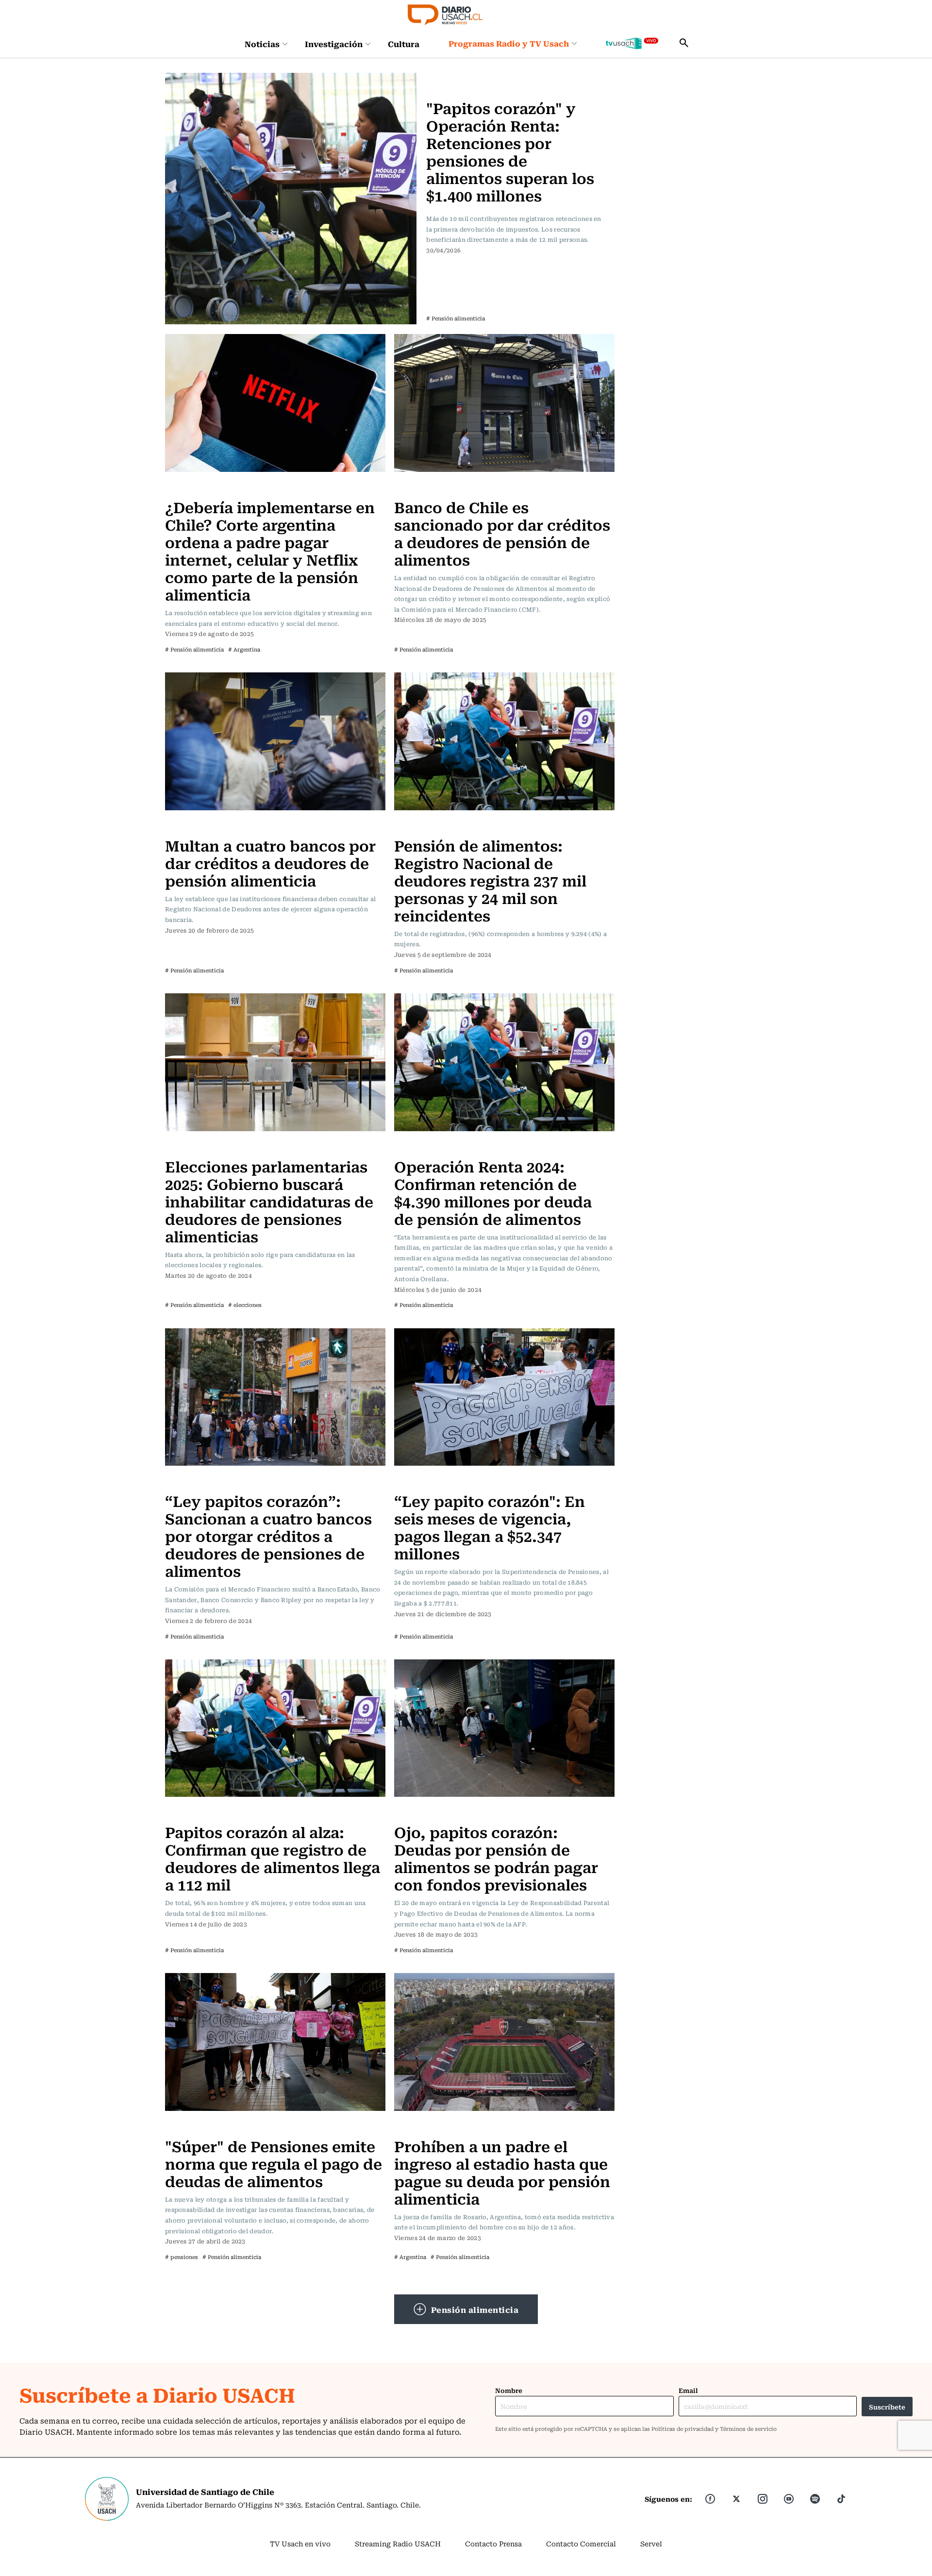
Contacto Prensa (493, 2543)
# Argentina (244, 649)
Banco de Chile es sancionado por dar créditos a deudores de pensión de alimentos (502, 533)
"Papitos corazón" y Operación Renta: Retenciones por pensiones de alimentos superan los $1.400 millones (510, 151)
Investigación (334, 44)
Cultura (404, 44)
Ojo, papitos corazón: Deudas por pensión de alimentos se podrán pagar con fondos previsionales (496, 1858)
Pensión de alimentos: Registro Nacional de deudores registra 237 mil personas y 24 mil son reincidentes (490, 880)
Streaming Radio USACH (398, 2543)
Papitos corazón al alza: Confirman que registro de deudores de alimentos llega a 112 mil (273, 1858)
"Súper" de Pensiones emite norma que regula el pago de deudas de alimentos (274, 2163)
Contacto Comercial (581, 2543)
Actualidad (447, 79)
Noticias (262, 44)
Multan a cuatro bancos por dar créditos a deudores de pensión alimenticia (270, 862)
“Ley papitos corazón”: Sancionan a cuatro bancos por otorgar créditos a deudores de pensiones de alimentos (268, 1535)
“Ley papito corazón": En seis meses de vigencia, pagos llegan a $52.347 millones (490, 1527)
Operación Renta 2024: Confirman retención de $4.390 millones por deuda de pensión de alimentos (493, 1192)
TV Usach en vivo (300, 2543)
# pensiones (182, 2257)
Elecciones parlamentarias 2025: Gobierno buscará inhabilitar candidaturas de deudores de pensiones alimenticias (269, 1201)
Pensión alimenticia (475, 2309)
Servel (651, 2543)
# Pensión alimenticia (456, 318)
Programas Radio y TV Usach (509, 43)
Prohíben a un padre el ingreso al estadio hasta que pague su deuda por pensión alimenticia (502, 2172)
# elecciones (245, 1305)
